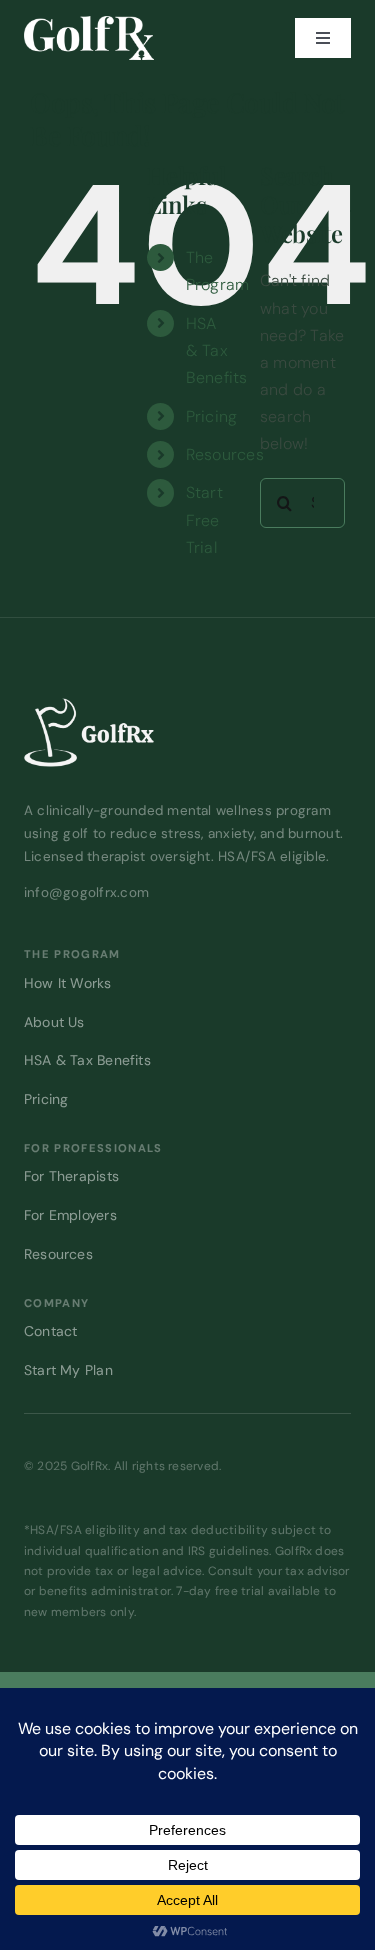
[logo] (89, 705)
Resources (225, 454)
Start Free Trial (204, 519)
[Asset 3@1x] (89, 23)
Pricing (212, 416)
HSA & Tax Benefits (217, 350)
